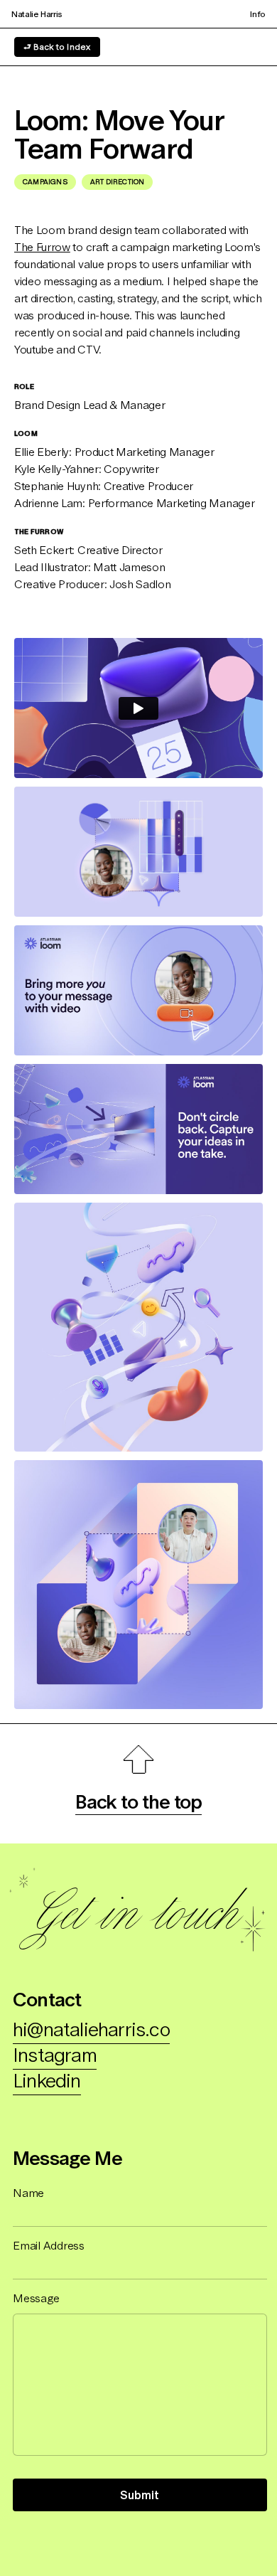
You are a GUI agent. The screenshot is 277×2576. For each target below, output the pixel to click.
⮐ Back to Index (57, 47)
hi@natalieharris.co (91, 2029)
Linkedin (47, 2080)
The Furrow (42, 247)
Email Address (49, 2245)
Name (28, 2193)
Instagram (55, 2055)
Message (36, 2298)
